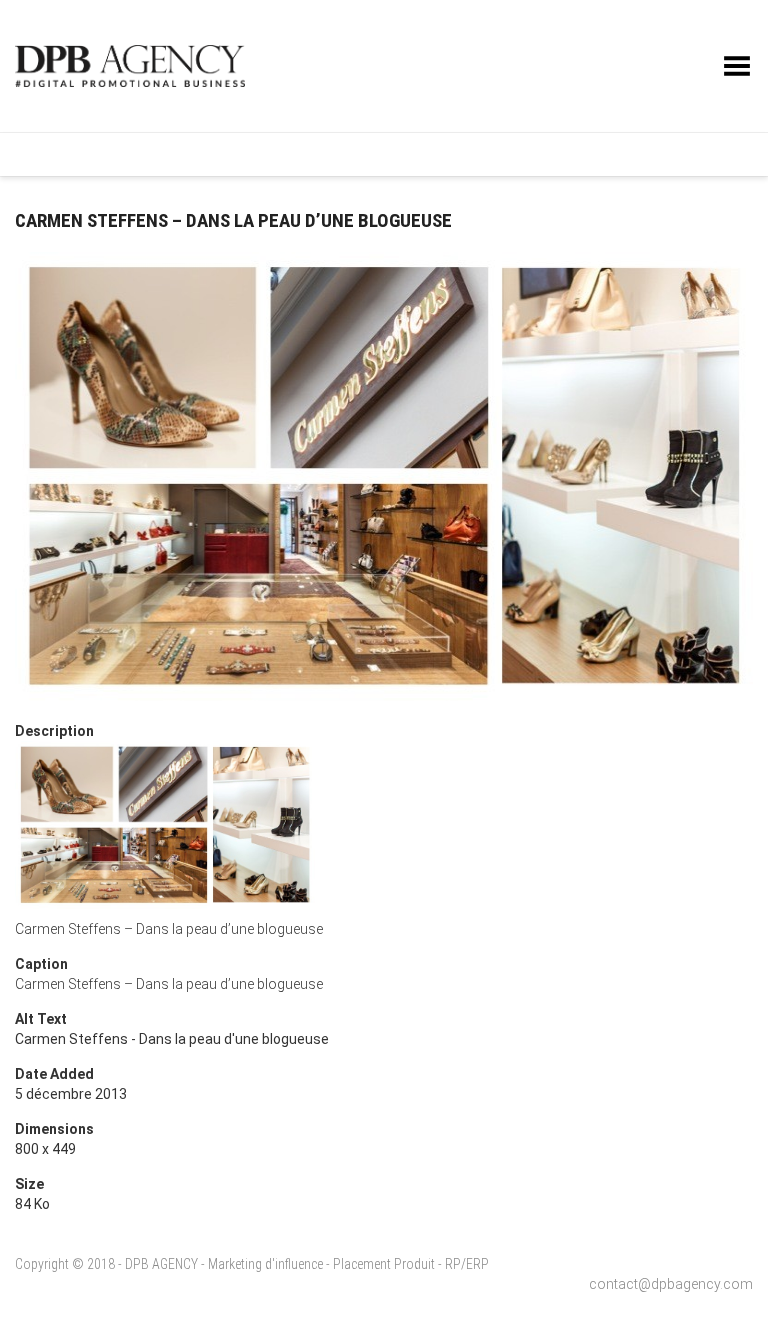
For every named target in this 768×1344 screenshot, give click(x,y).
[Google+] (621, 154)
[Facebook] (532, 154)
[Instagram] (591, 154)
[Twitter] (561, 154)
